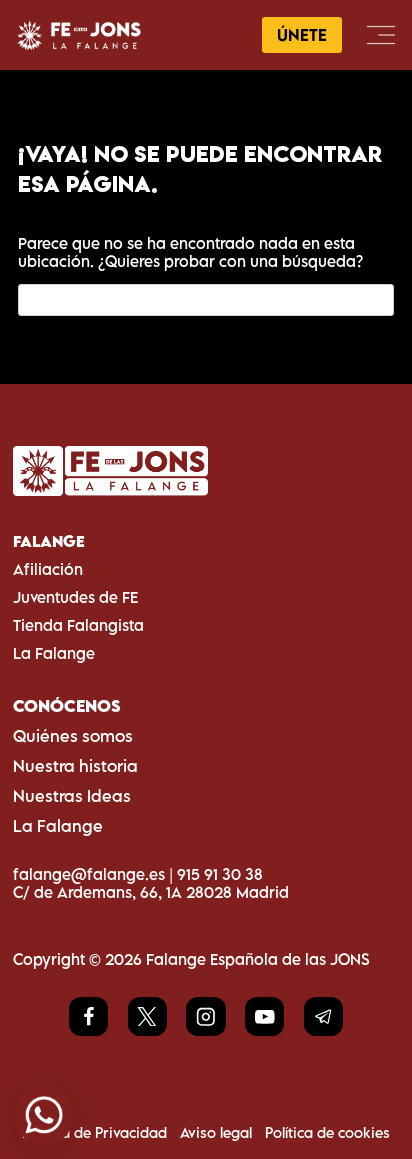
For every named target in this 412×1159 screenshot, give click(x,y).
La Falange (54, 653)
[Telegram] (323, 1016)
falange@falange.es (89, 874)
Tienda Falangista (78, 625)
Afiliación (48, 569)
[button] (44, 1115)
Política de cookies (327, 1132)
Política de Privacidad (94, 1132)
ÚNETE (302, 35)
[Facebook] (88, 1016)
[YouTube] (264, 1016)
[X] (147, 1016)
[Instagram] (205, 1016)
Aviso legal (216, 1132)
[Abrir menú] (380, 34)
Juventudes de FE (75, 597)
